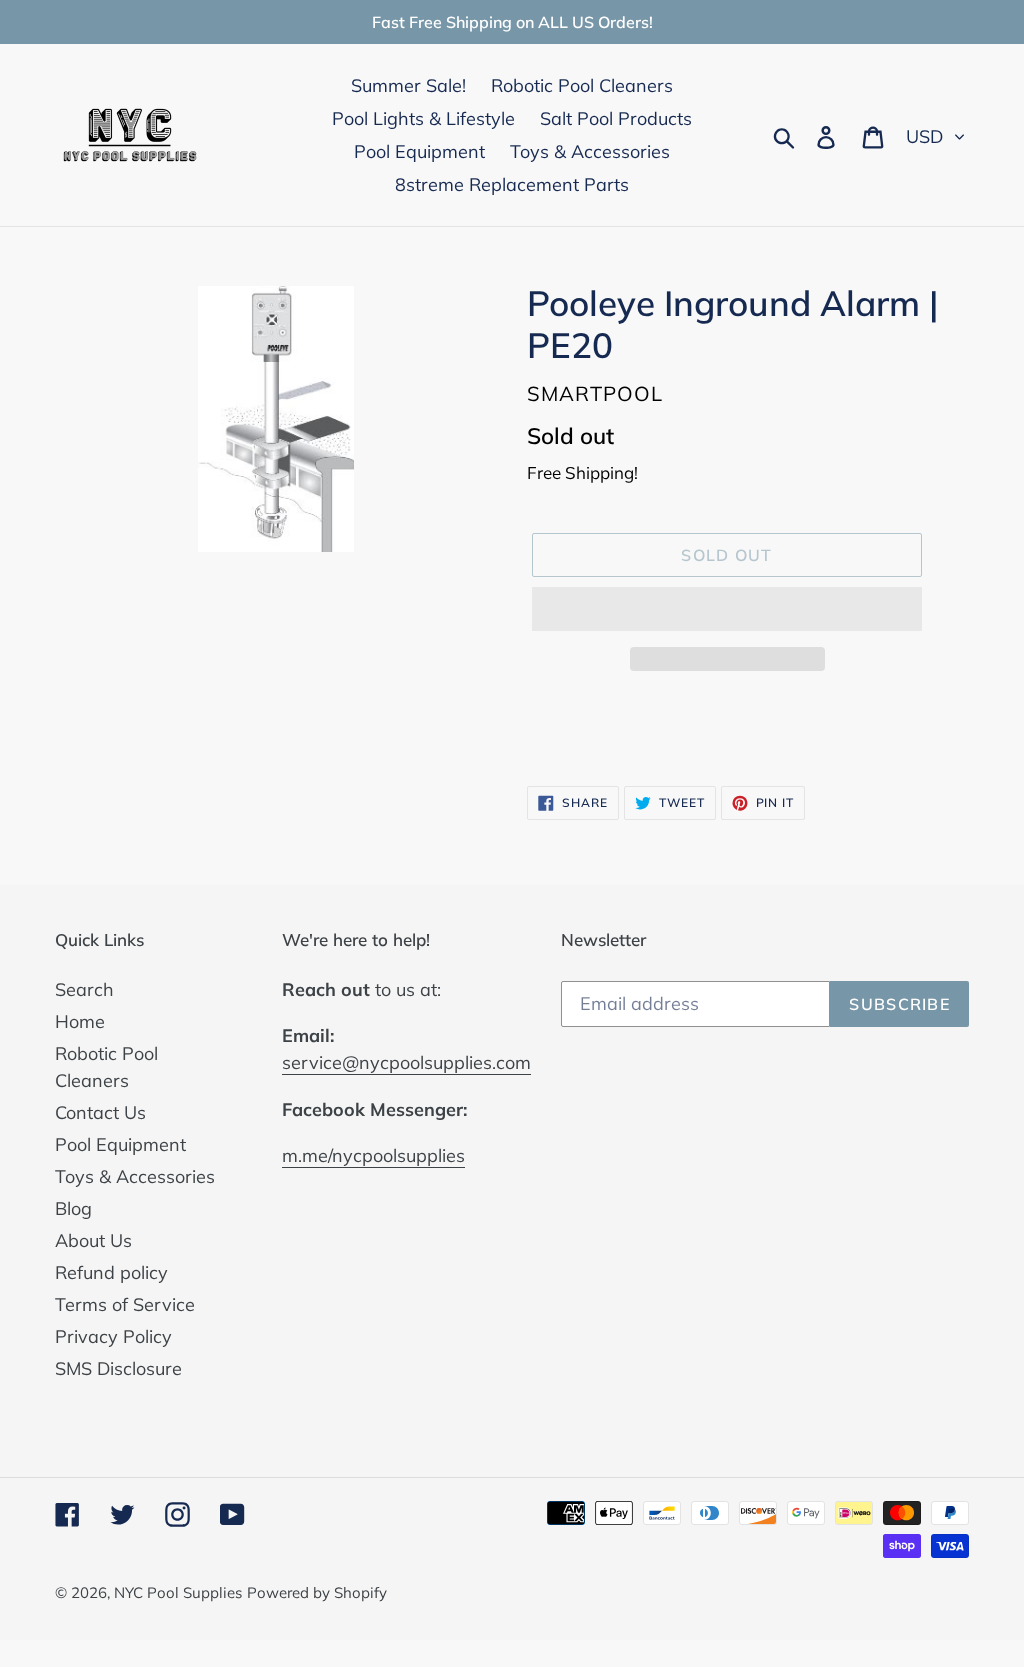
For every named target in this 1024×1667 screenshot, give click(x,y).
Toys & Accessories (135, 1176)
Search (84, 989)
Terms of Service (125, 1304)
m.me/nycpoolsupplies (373, 1155)
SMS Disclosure (118, 1368)
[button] (727, 609)
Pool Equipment (120, 1144)
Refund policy (111, 1272)
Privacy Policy (113, 1336)
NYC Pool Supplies (178, 1592)
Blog (73, 1208)
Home (80, 1021)
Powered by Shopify (317, 1592)
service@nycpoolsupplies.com (406, 1062)
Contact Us (100, 1112)
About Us (93, 1240)
